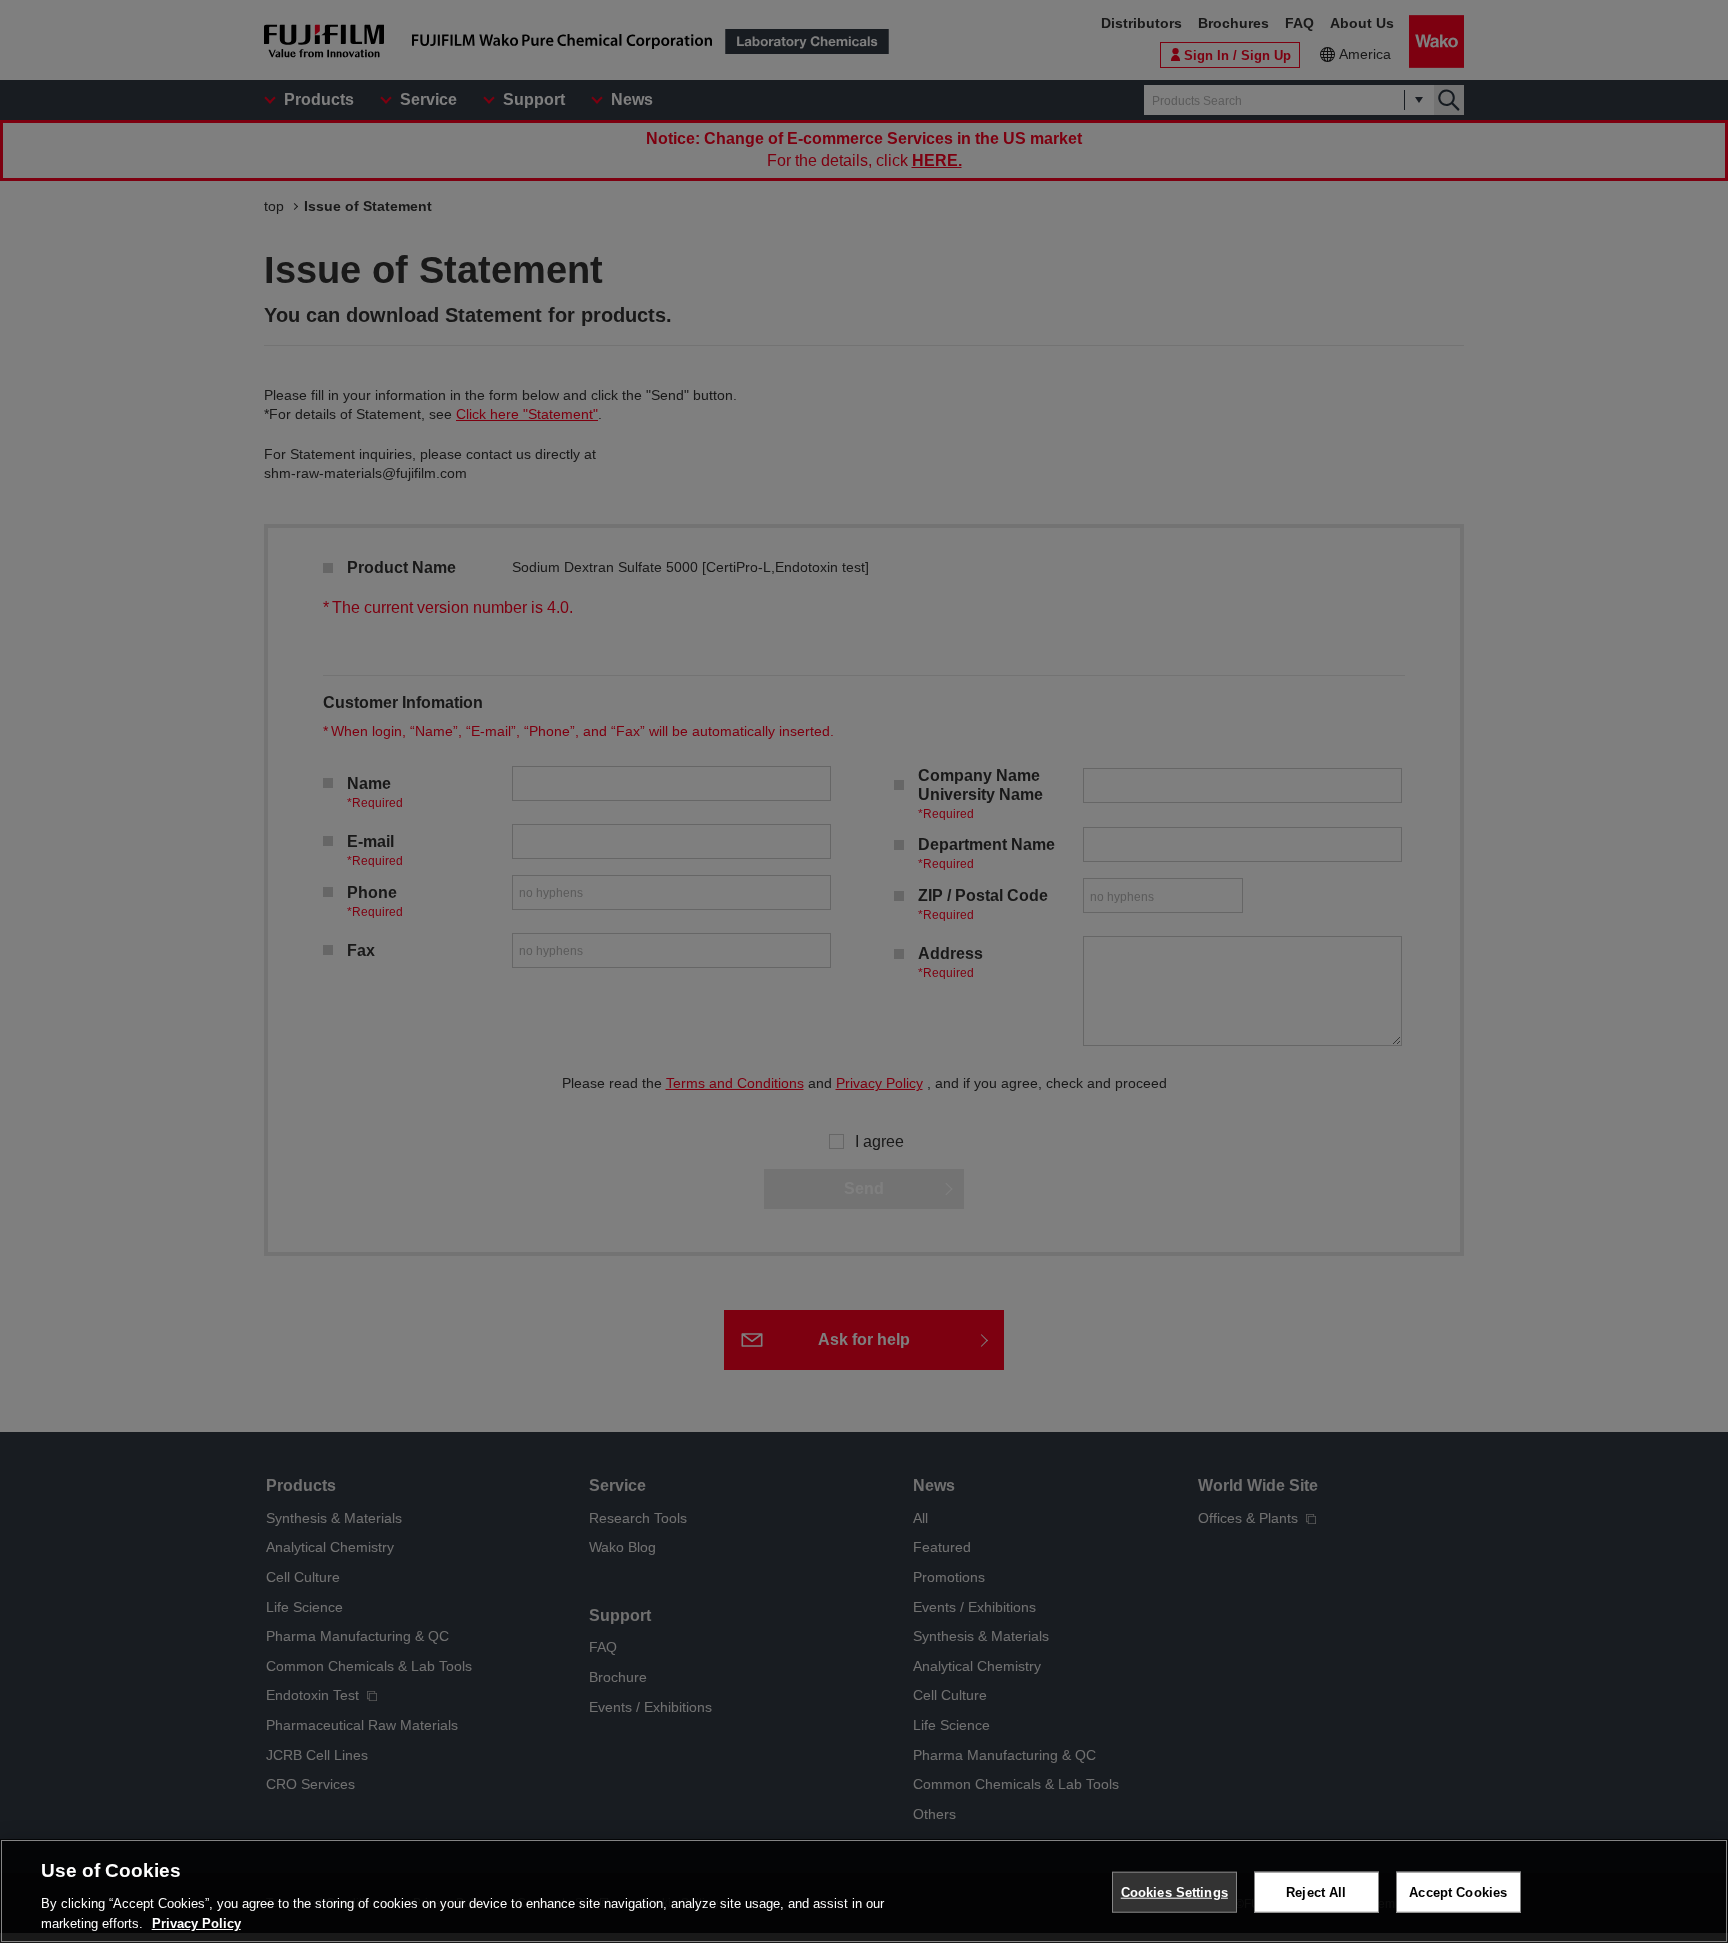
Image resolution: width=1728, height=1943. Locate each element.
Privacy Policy (196, 1922)
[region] (864, 1891)
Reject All (1316, 1892)
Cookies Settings (1174, 1892)
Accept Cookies (1458, 1892)
